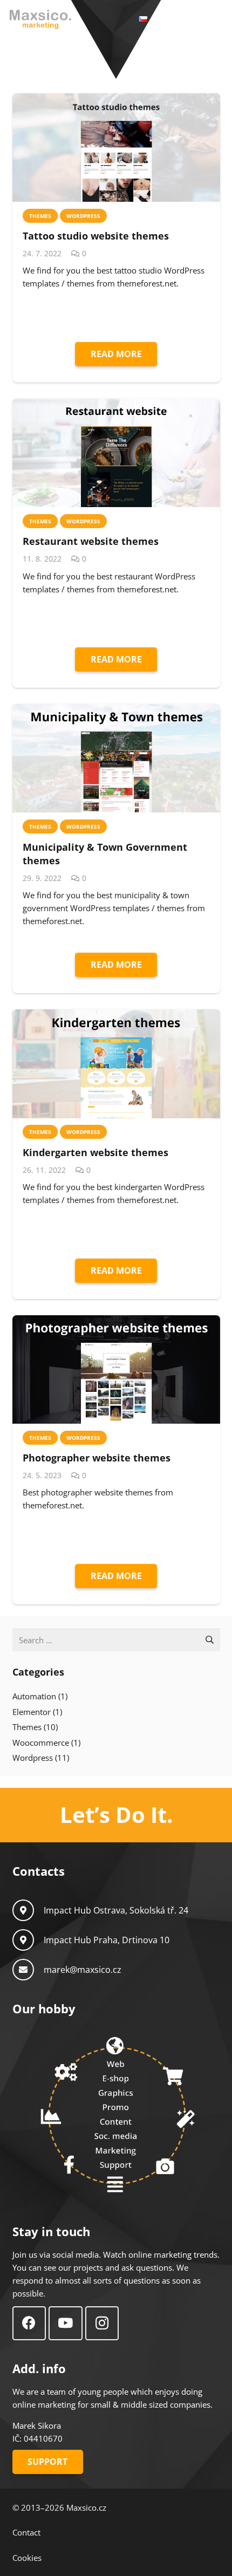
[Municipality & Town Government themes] (116, 758)
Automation (34, 1696)
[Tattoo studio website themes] (116, 148)
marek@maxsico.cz (83, 1970)
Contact (26, 2532)
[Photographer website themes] (116, 1369)
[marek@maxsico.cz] (28, 1970)
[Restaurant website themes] (116, 453)
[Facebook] (29, 2323)
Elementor (32, 1712)
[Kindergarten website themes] (116, 1064)
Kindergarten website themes (95, 1152)
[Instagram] (102, 2323)
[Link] (116, 1815)
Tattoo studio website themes (96, 236)
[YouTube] (66, 2323)
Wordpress (33, 1758)
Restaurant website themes (91, 541)
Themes (27, 1727)
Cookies (27, 2558)
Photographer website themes (97, 1458)
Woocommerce (41, 1743)
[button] (192, 19)
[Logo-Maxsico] (40, 19)
